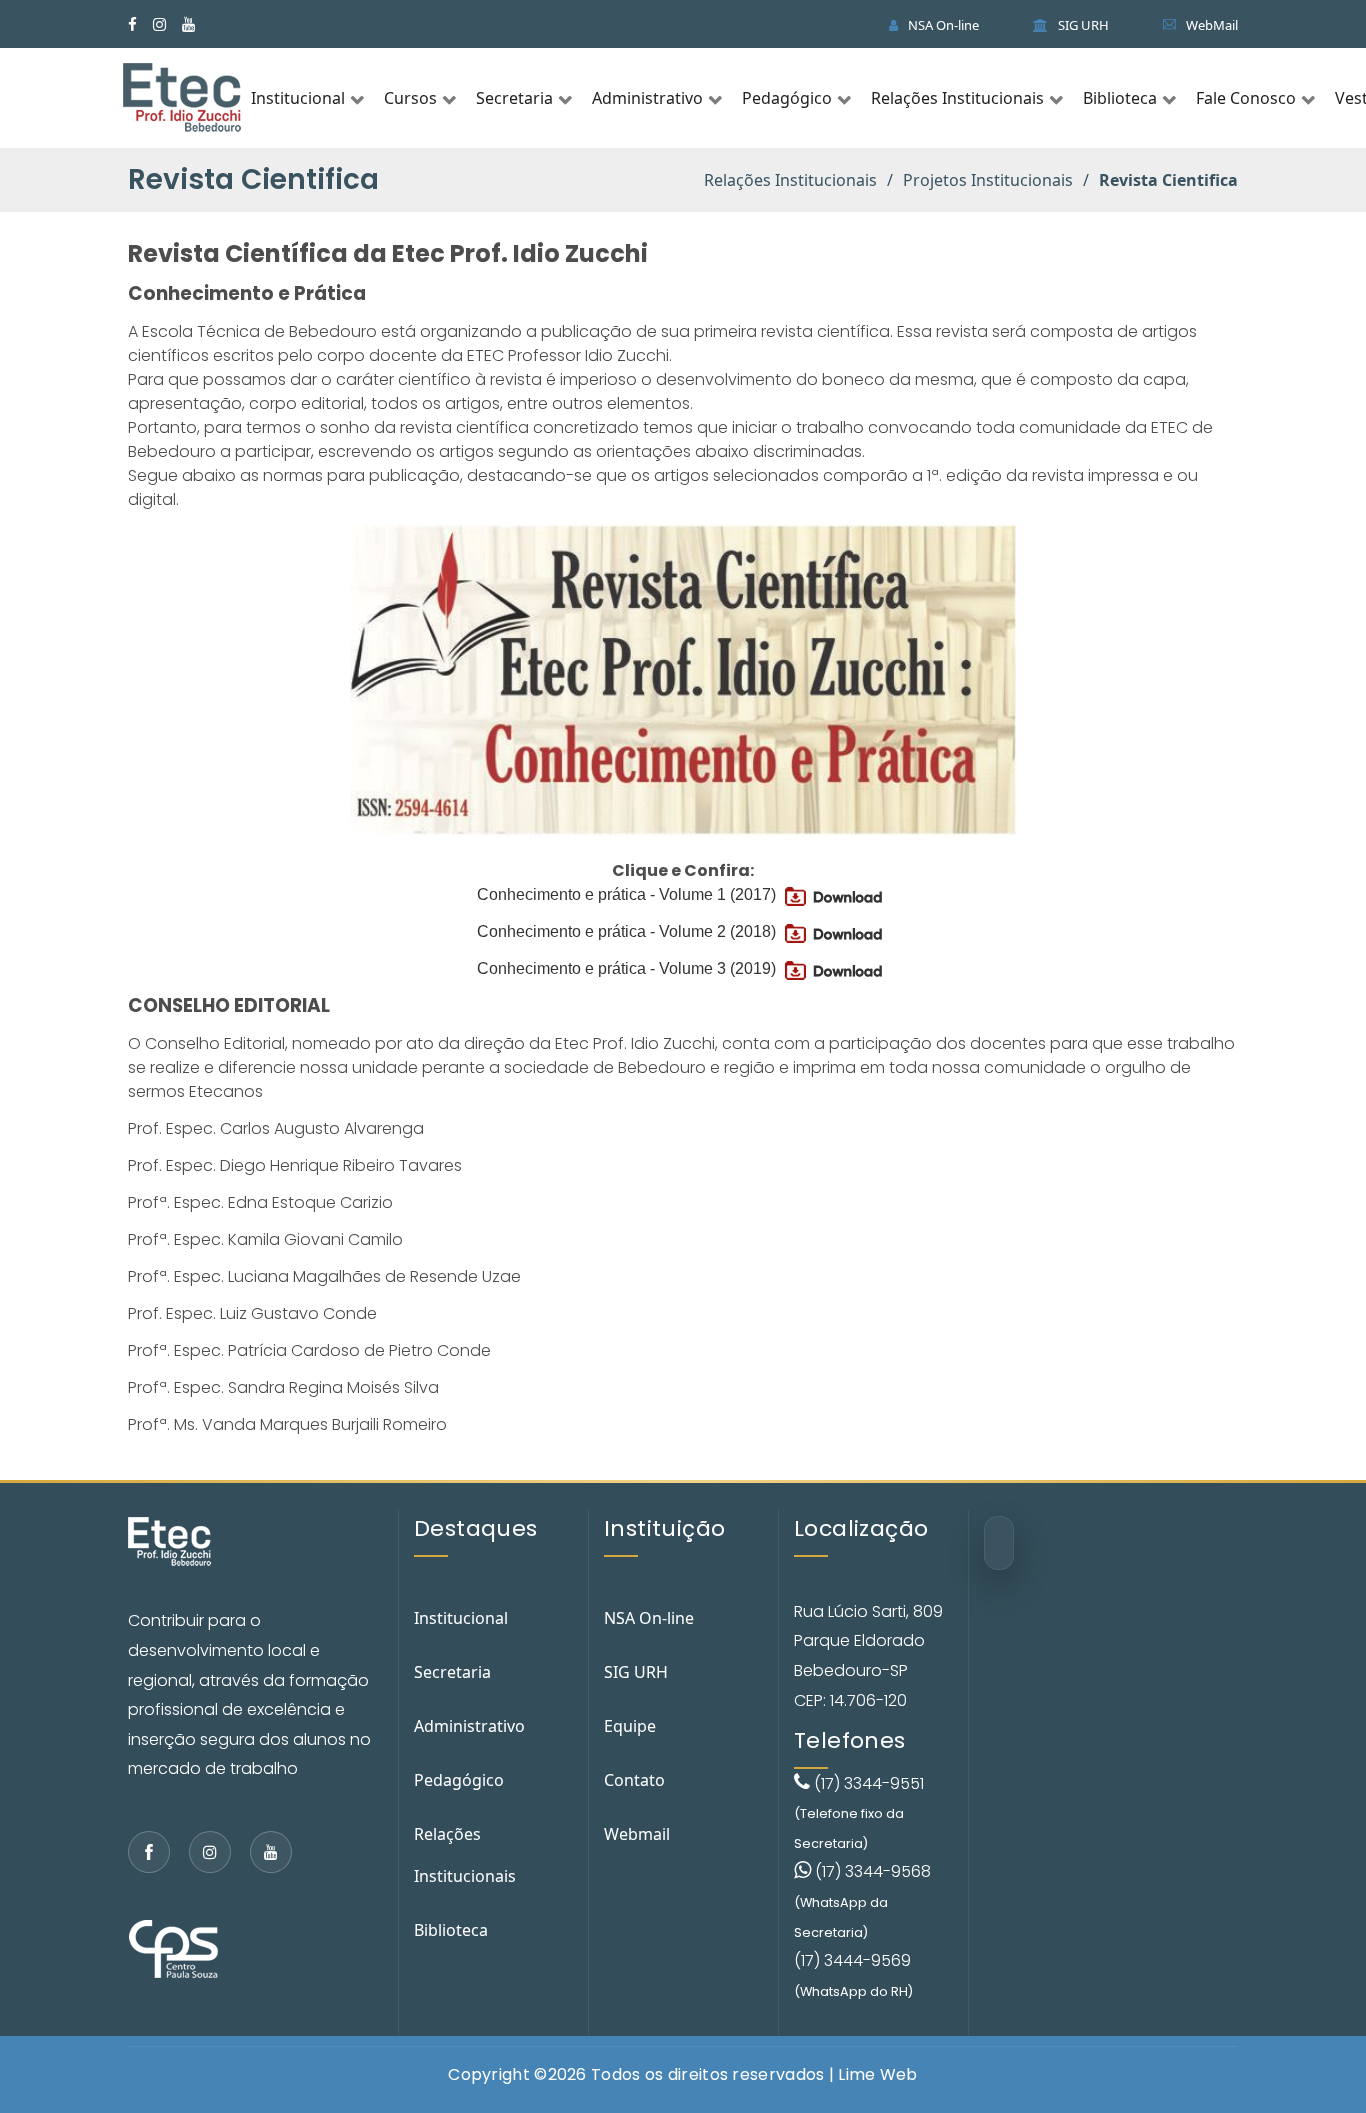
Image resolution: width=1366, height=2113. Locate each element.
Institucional (298, 98)
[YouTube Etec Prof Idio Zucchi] (188, 24)
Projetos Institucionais (988, 180)
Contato (634, 1780)
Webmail (637, 1834)
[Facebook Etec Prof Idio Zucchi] (149, 1852)
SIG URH (1082, 25)
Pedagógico (787, 98)
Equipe (630, 1726)
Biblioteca (1120, 98)
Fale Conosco (1246, 98)
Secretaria (514, 98)
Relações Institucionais (957, 98)
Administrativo (647, 98)
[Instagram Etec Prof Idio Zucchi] (210, 1852)
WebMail (1210, 25)
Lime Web (877, 2074)
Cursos (410, 98)
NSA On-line (942, 25)
